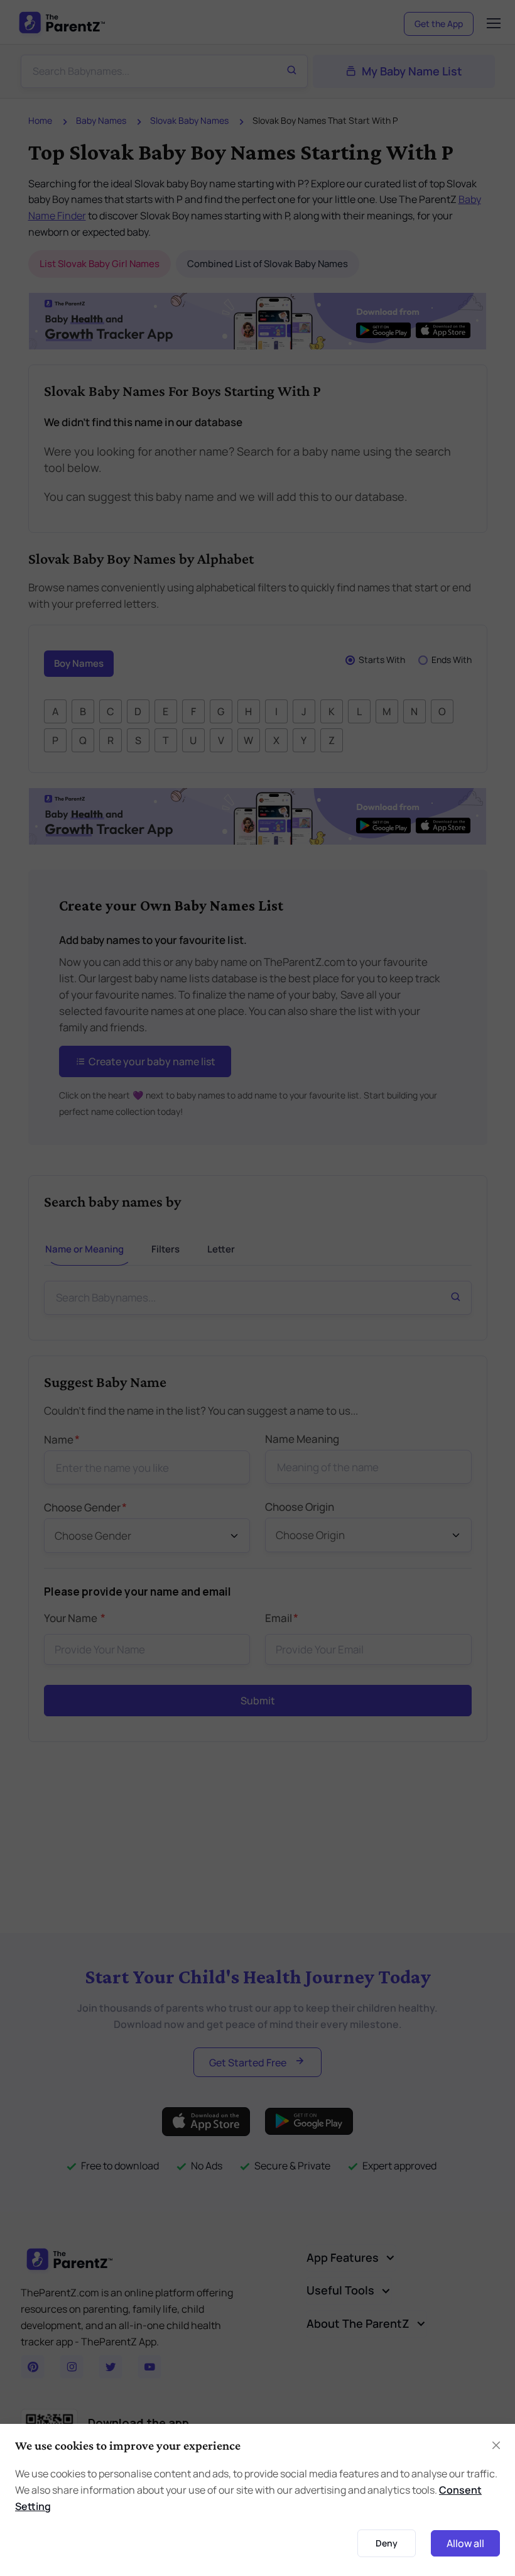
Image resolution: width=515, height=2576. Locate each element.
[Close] (398, 1080)
